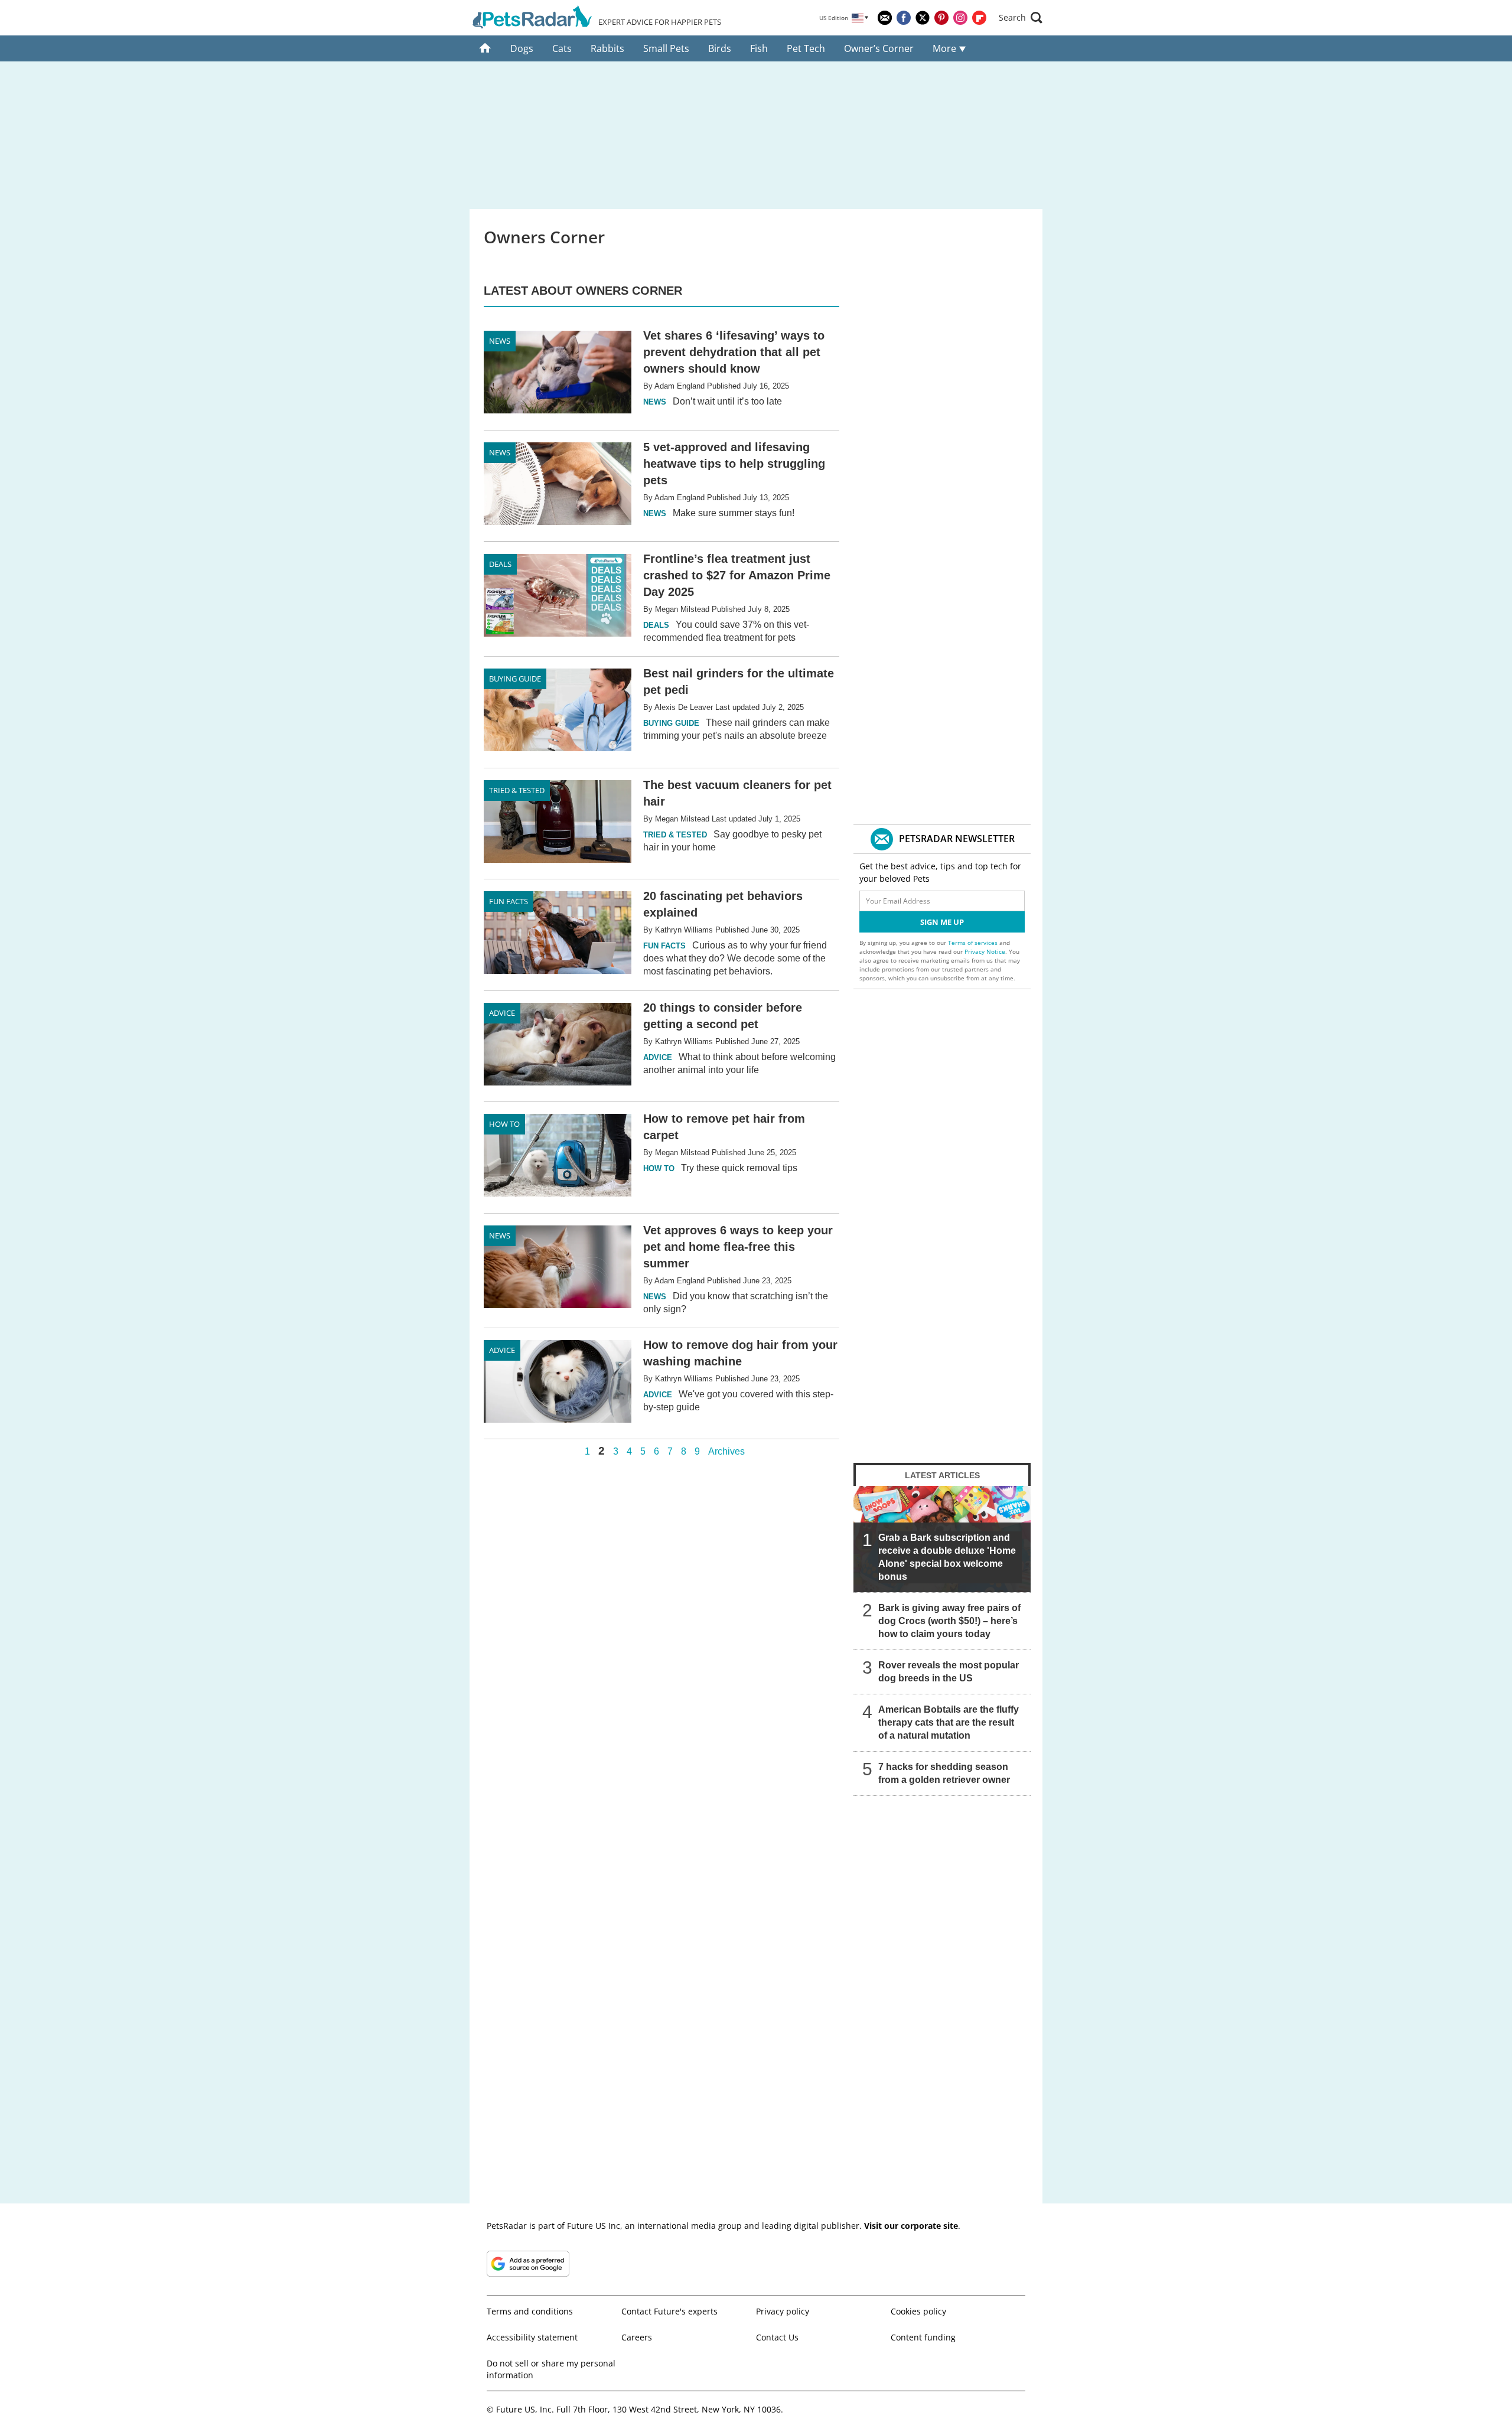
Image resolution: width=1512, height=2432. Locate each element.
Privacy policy (783, 2311)
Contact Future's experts (669, 2311)
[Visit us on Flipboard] (979, 18)
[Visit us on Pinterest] (941, 18)
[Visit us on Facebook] (904, 18)
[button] (1021, 18)
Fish (759, 48)
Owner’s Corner (879, 48)
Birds (720, 48)
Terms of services (974, 943)
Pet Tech (806, 48)
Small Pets (666, 48)
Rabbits (607, 48)
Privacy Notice (985, 951)
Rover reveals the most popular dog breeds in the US (949, 1672)
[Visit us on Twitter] (923, 18)
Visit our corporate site (911, 2226)
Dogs (522, 48)
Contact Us (777, 2337)
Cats (562, 48)
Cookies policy (918, 2311)
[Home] (485, 48)
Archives (726, 1452)
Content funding (923, 2337)
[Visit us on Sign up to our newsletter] (885, 18)
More (946, 48)
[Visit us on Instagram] (960, 18)
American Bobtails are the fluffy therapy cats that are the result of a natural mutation (949, 1722)
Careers (637, 2337)
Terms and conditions (530, 2311)
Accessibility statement (532, 2337)
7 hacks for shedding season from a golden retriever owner (944, 1773)
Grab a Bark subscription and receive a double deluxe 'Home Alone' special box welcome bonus (947, 1557)
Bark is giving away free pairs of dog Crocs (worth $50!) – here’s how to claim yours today (949, 1621)
